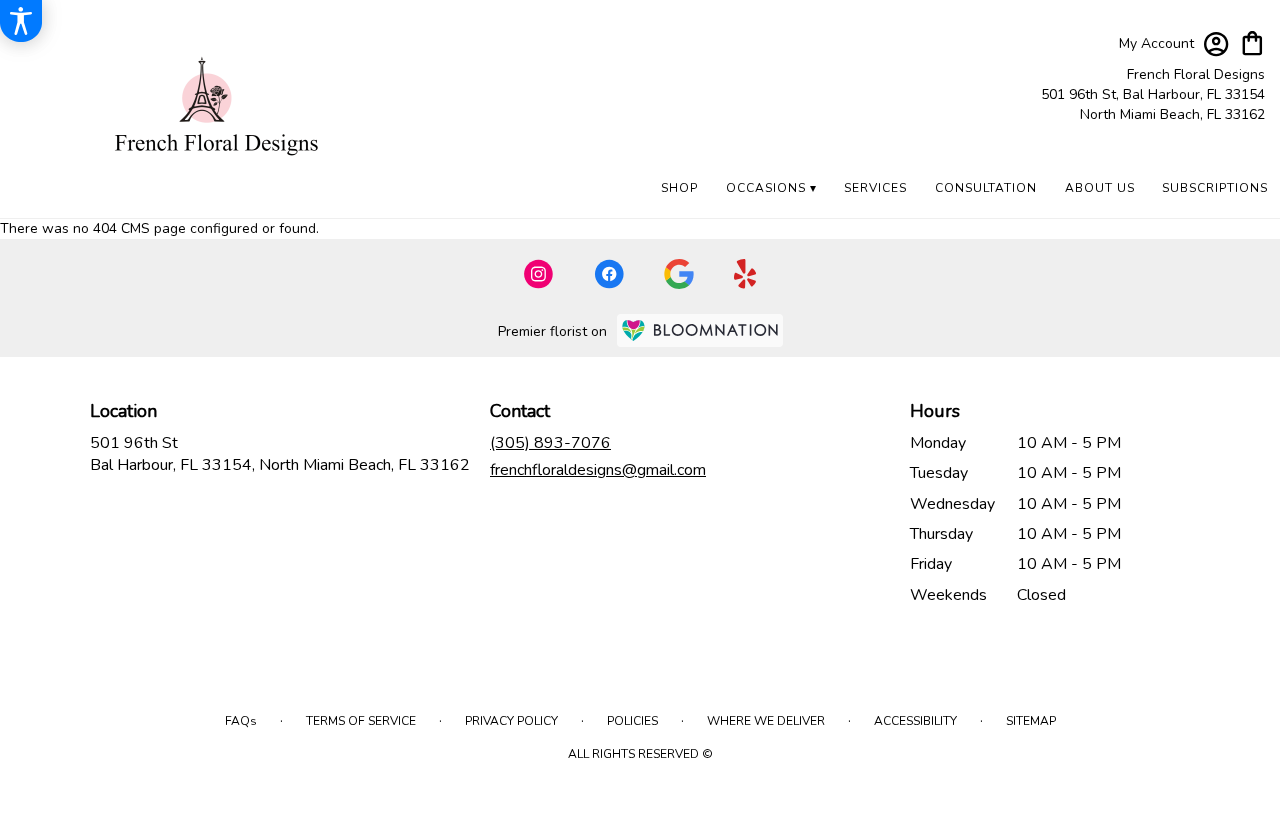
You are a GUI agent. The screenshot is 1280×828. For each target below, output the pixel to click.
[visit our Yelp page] (745, 274)
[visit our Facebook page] (609, 274)
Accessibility (915, 721)
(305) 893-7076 (550, 443)
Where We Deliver (766, 721)
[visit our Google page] (679, 274)
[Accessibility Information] (21, 21)
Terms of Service (361, 721)
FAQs (241, 721)
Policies (632, 721)
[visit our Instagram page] (539, 274)
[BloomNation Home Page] (700, 330)
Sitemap (1031, 721)
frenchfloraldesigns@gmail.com (598, 470)
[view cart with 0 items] (1252, 41)
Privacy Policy (511, 721)
